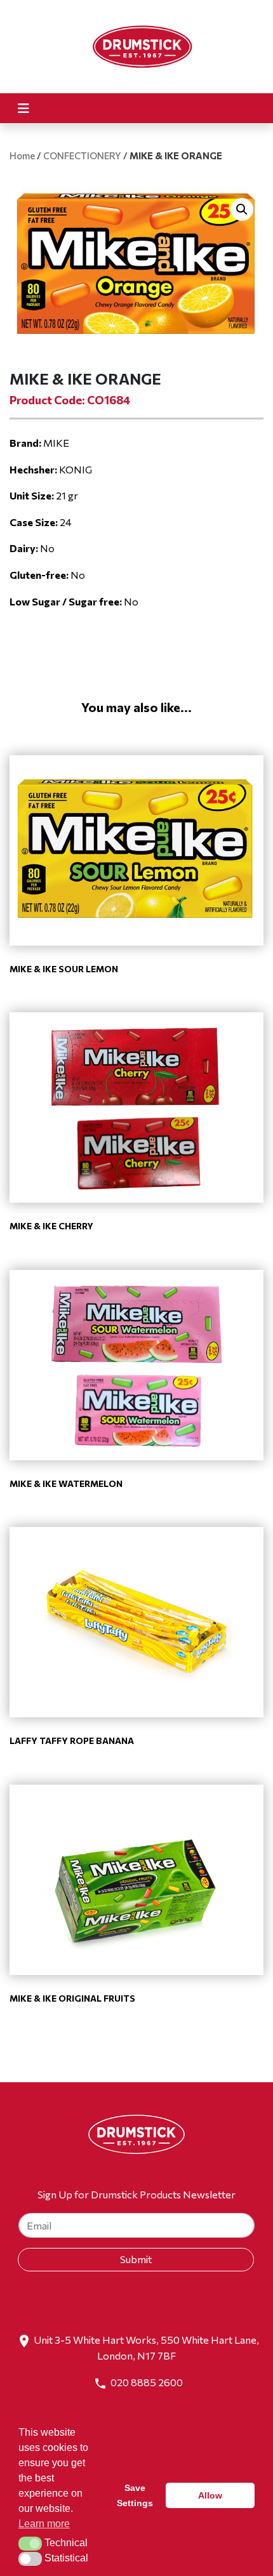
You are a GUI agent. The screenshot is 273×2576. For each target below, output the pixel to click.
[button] (242, 209)
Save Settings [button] (135, 2495)
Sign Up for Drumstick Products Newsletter (136, 2194)
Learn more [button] (44, 2524)
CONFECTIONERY (82, 155)
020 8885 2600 (147, 2382)
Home (22, 155)
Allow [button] (210, 2495)
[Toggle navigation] (23, 108)
